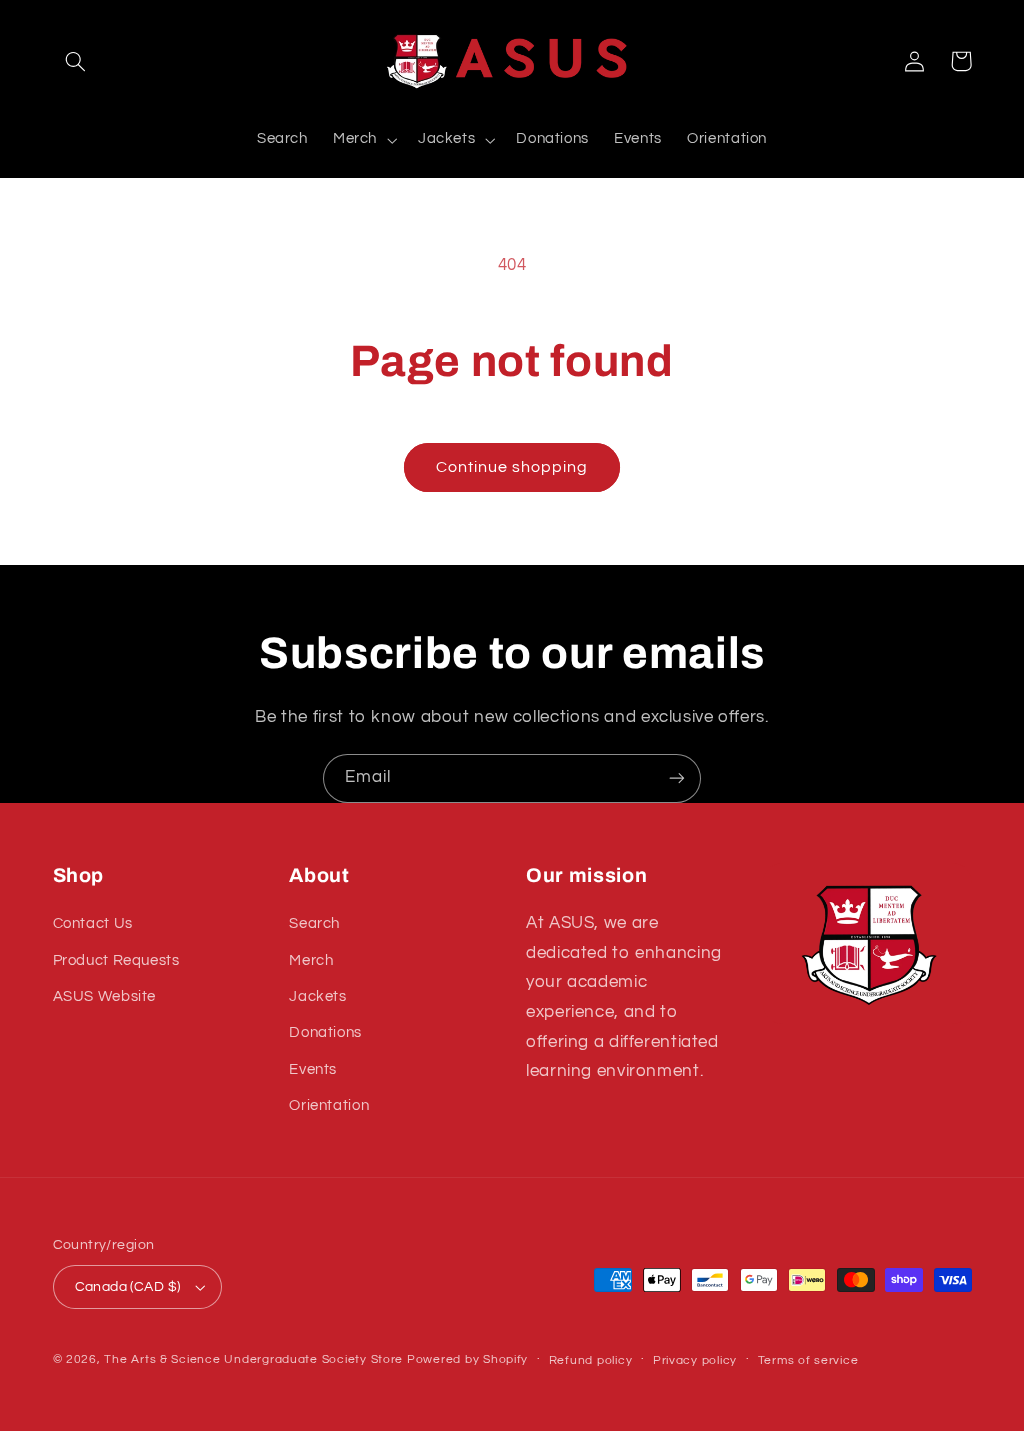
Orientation (329, 1105)
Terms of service (808, 1360)
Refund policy (591, 1360)
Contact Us (93, 923)
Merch (311, 960)
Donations (325, 1032)
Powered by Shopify (467, 1359)
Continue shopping (512, 467)
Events (313, 1069)
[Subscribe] (677, 778)
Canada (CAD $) (128, 1287)
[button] (76, 61)
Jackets (317, 996)
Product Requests (116, 960)
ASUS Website (105, 996)
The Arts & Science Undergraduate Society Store (253, 1359)
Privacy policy (695, 1360)
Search (314, 923)
